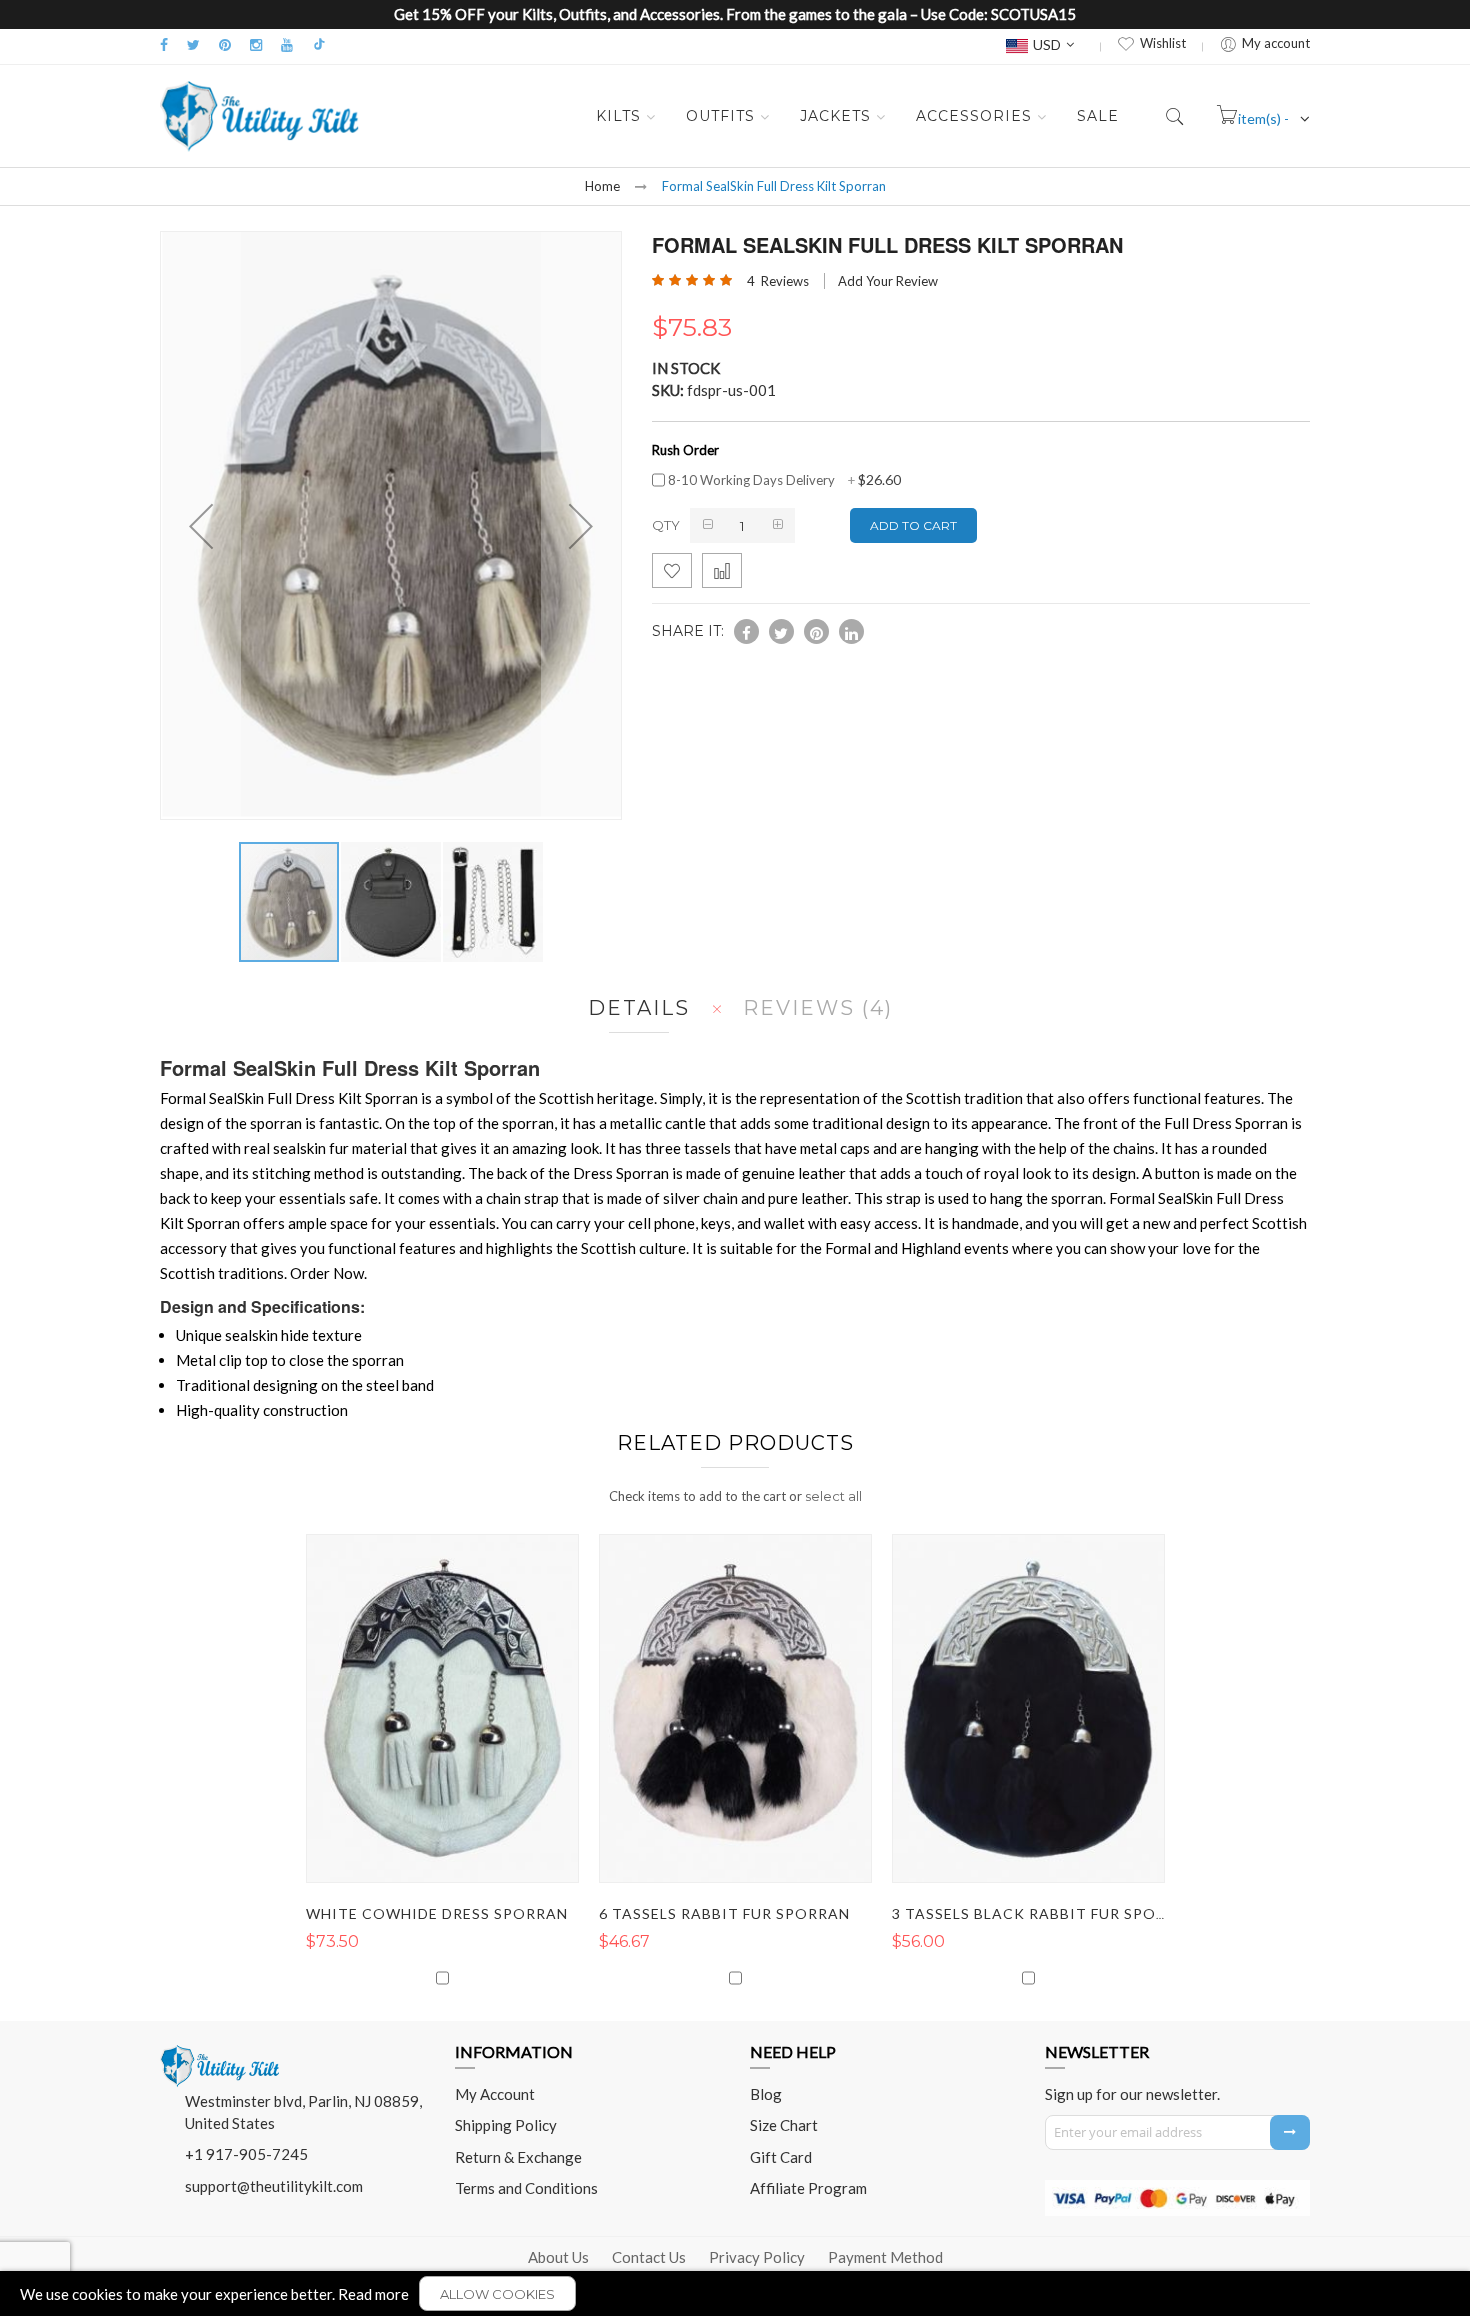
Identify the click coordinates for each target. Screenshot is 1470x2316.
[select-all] (833, 1496)
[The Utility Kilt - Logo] (220, 2052)
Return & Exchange (518, 2157)
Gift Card (781, 2157)
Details (639, 1008)
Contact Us (649, 2257)
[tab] (634, 1008)
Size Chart (784, 2125)
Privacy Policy (757, 2257)
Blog (766, 2094)
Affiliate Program (808, 2188)
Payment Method (885, 2257)
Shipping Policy (506, 2125)
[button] (392, 902)
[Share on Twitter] (781, 631)
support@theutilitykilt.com (274, 2186)
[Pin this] (816, 631)
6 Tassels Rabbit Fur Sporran (724, 1913)
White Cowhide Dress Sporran (437, 1913)
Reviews (814, 1008)
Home (602, 186)
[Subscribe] (1290, 2132)
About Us (558, 2257)
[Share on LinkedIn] (851, 631)
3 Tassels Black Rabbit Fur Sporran (1045, 1913)
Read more (373, 2294)
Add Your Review (888, 281)
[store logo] (260, 116)
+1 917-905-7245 (246, 2154)
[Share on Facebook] (746, 631)
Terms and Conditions (526, 2188)
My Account (495, 2094)
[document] (735, 2293)
